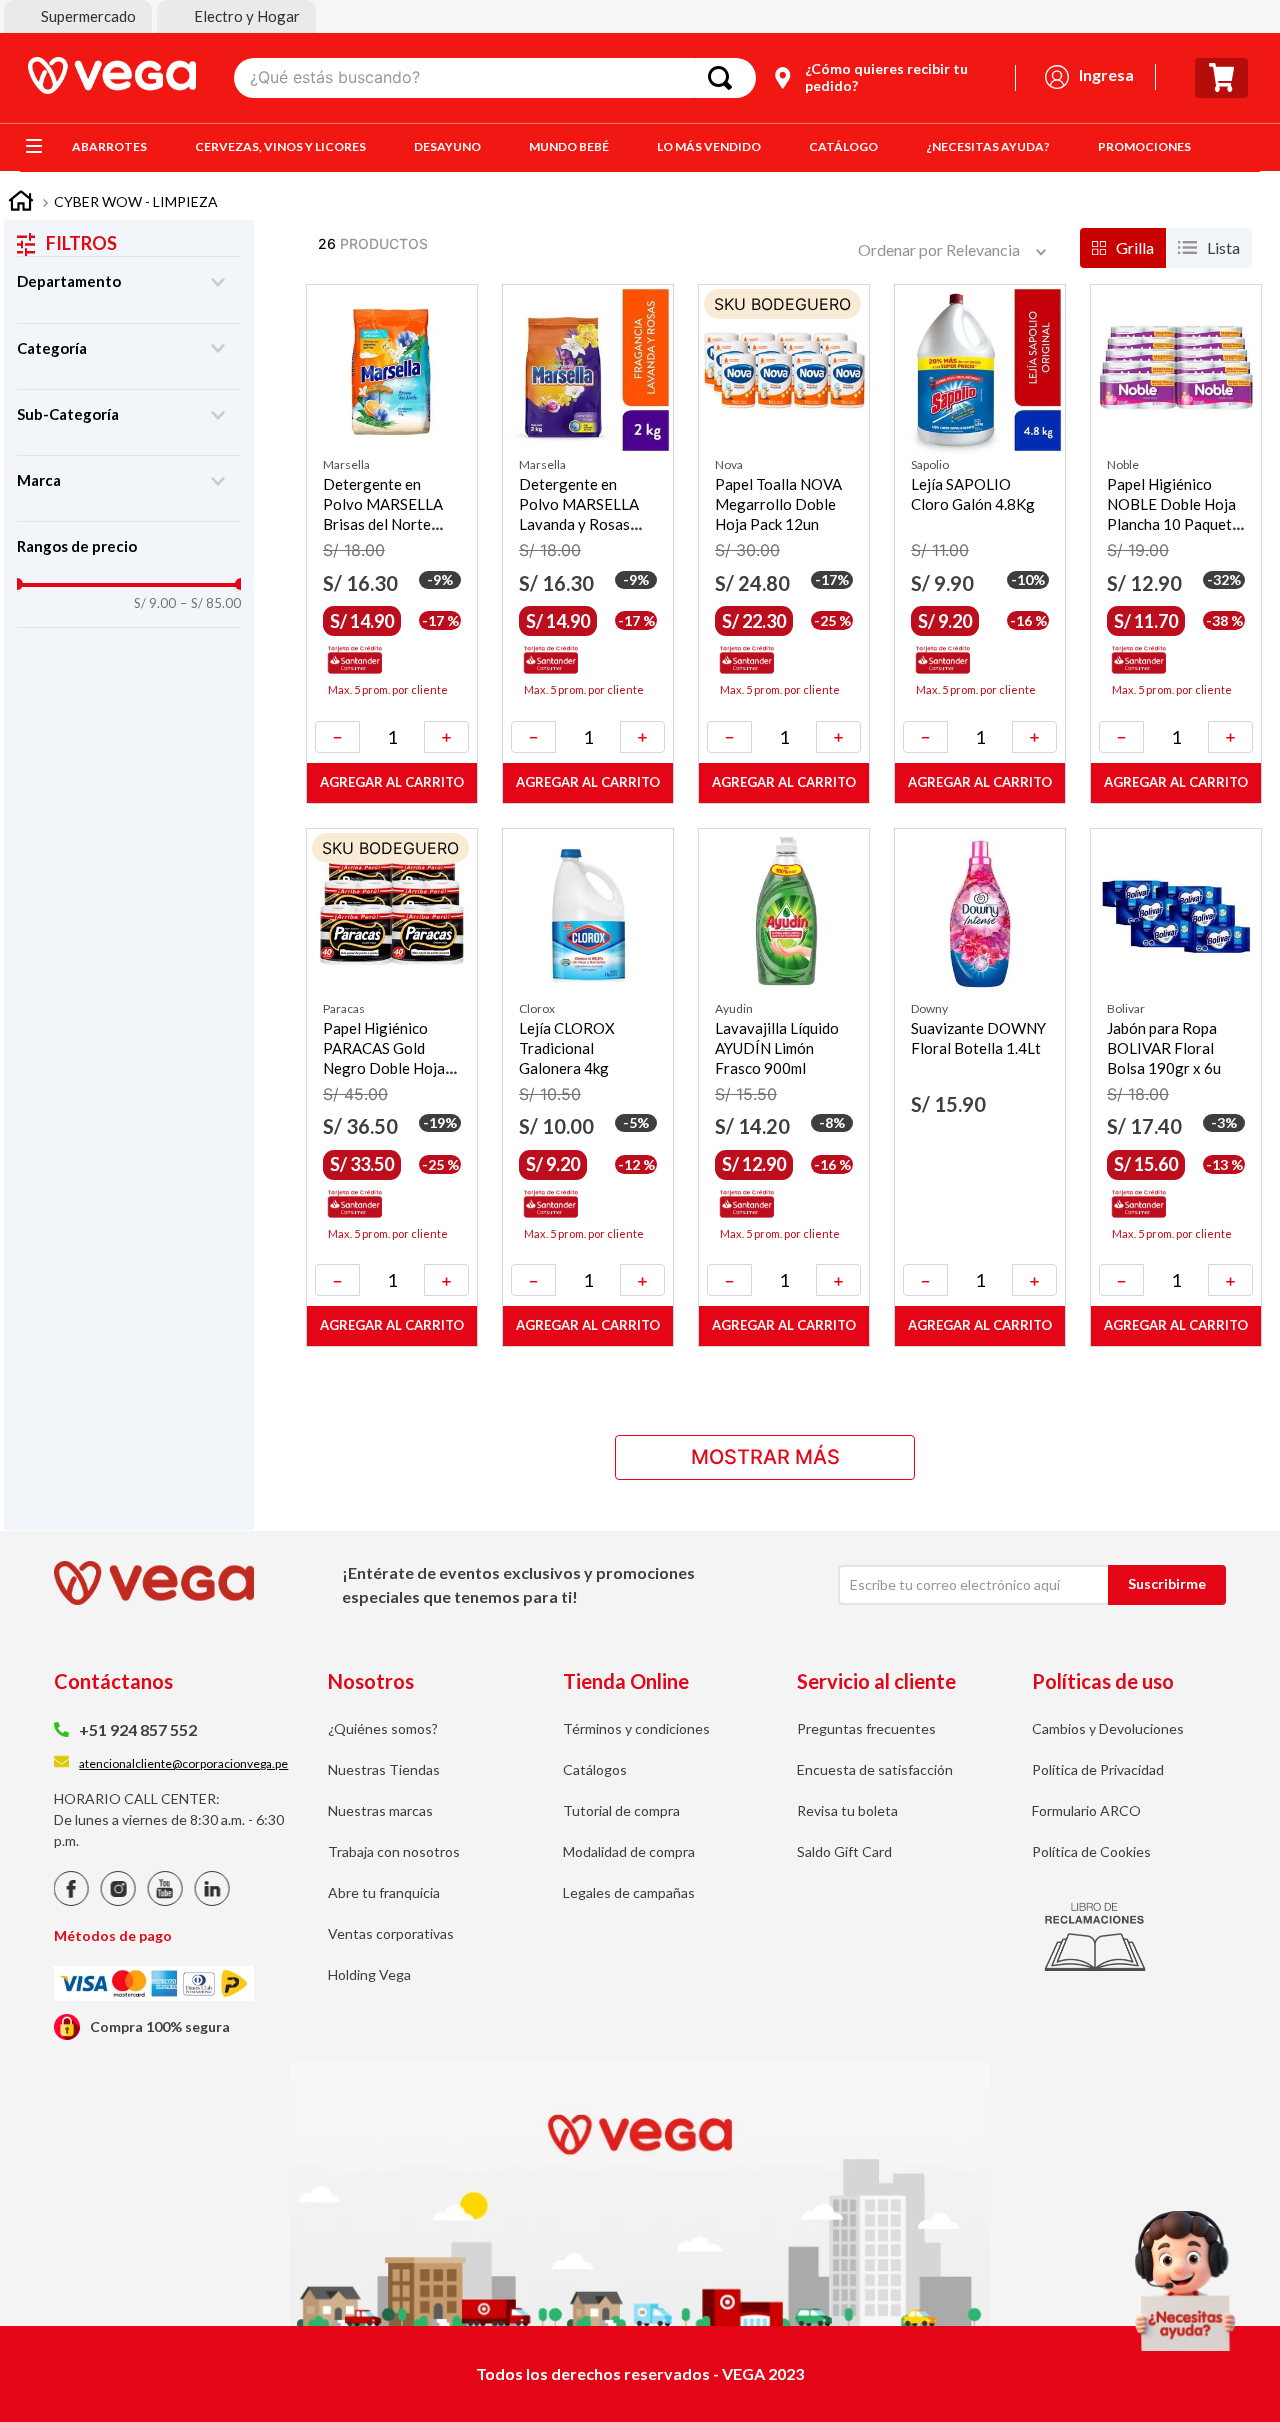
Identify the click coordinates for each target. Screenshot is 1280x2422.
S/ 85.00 (210, 603)
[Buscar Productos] (724, 78)
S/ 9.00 (155, 603)
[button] (78, 16)
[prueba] (1185, 2281)
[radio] (1123, 248)
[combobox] (495, 78)
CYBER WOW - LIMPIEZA (136, 201)
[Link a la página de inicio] (21, 203)
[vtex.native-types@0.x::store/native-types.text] (71, 1900)
